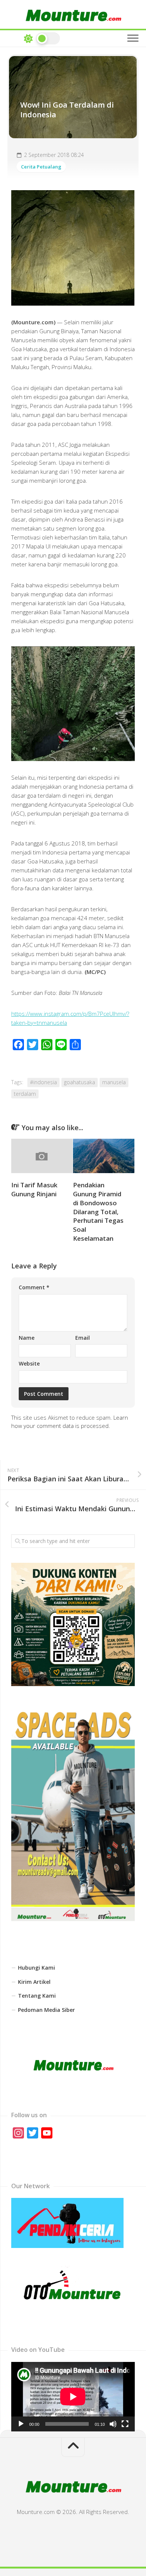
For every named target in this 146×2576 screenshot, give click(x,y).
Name (27, 1338)
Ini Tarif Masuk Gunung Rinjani (34, 1189)
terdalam (25, 1094)
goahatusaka (80, 1082)
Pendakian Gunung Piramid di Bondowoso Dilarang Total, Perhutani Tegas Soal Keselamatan (98, 1212)
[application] (73, 2397)
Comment (34, 1287)
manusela (114, 1082)
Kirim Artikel (34, 1982)
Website (29, 1363)
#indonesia (43, 1082)
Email (83, 1338)
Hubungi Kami (36, 1968)
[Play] (21, 2424)
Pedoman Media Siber (46, 2010)
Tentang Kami (37, 1996)
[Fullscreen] (125, 2424)
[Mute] (113, 2424)
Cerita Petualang (41, 167)
